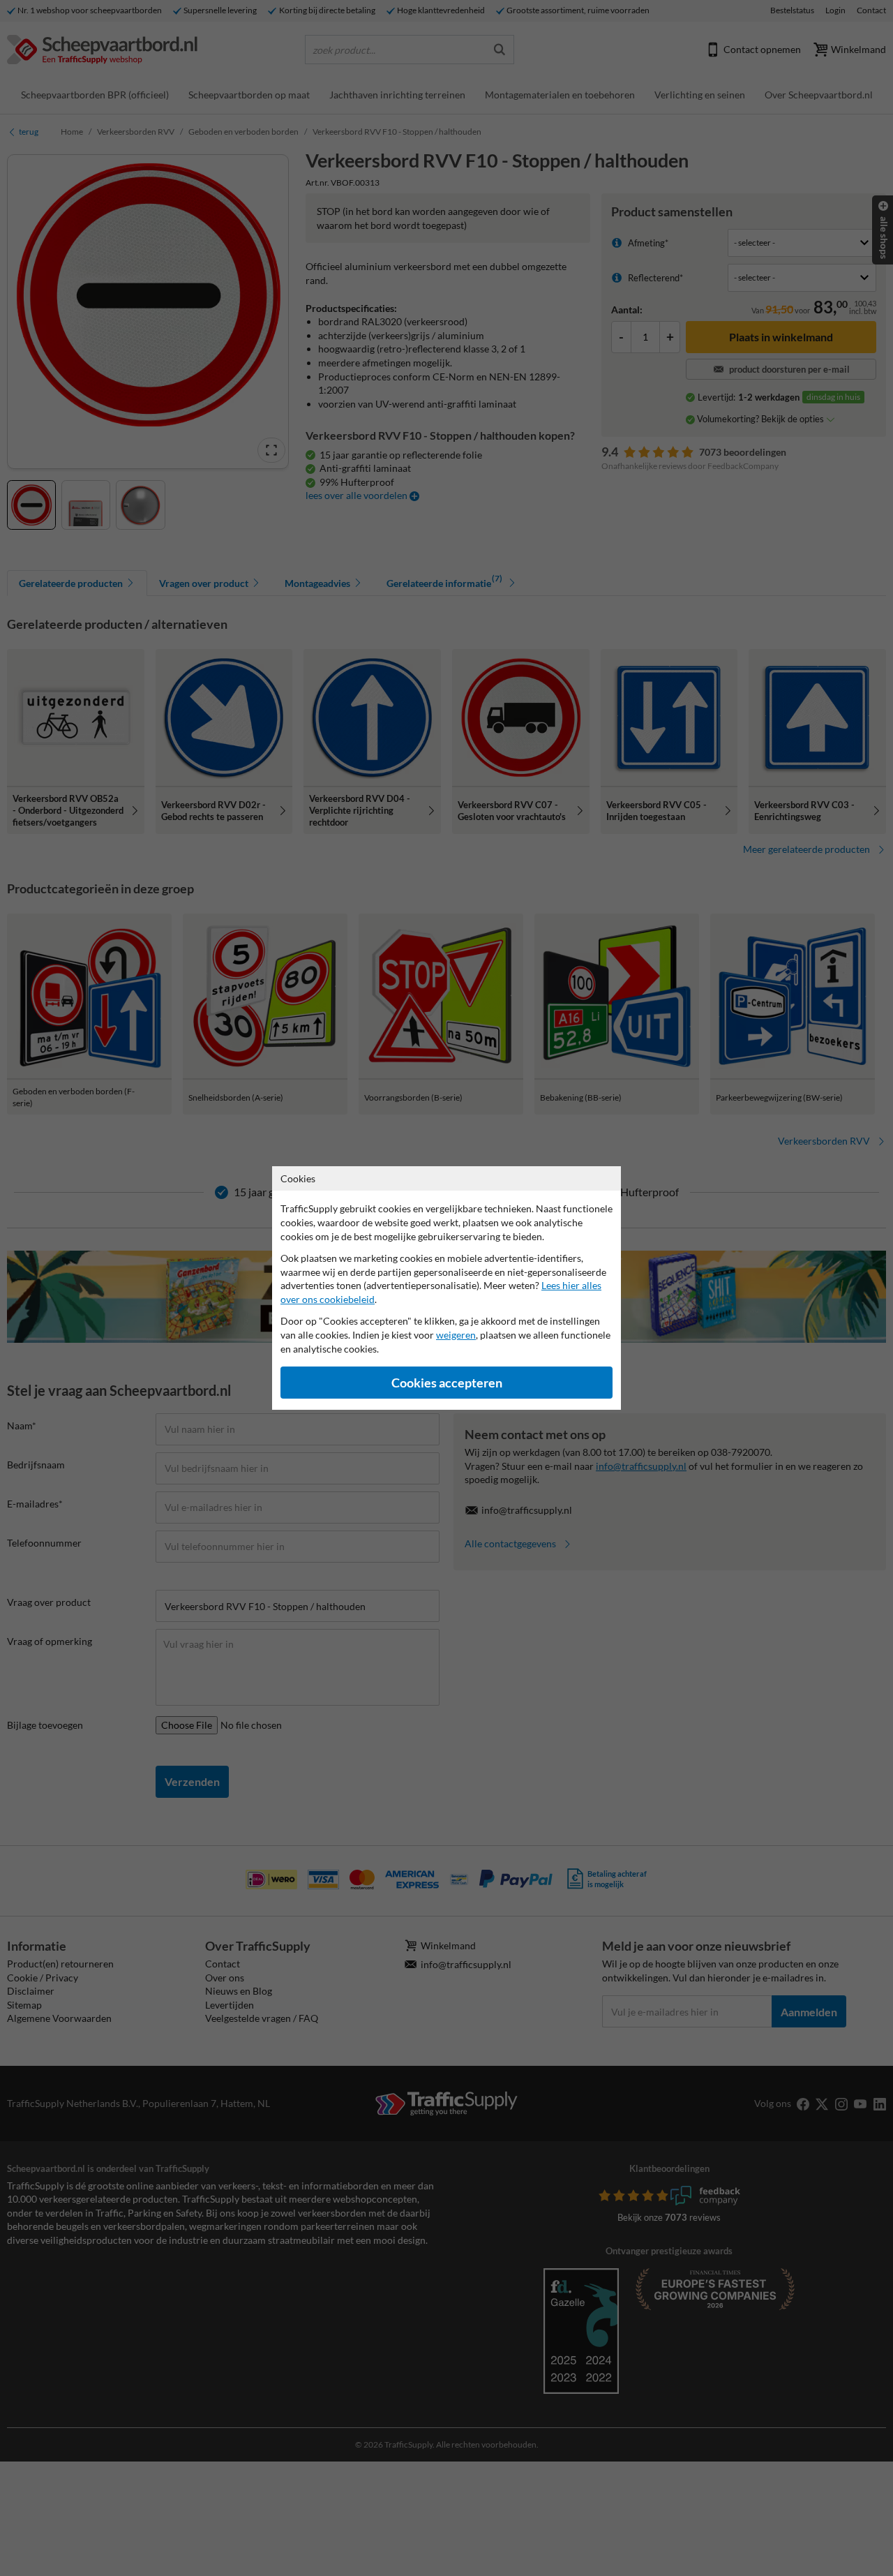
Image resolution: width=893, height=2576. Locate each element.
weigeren (456, 1335)
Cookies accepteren (447, 1383)
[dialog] (446, 1288)
